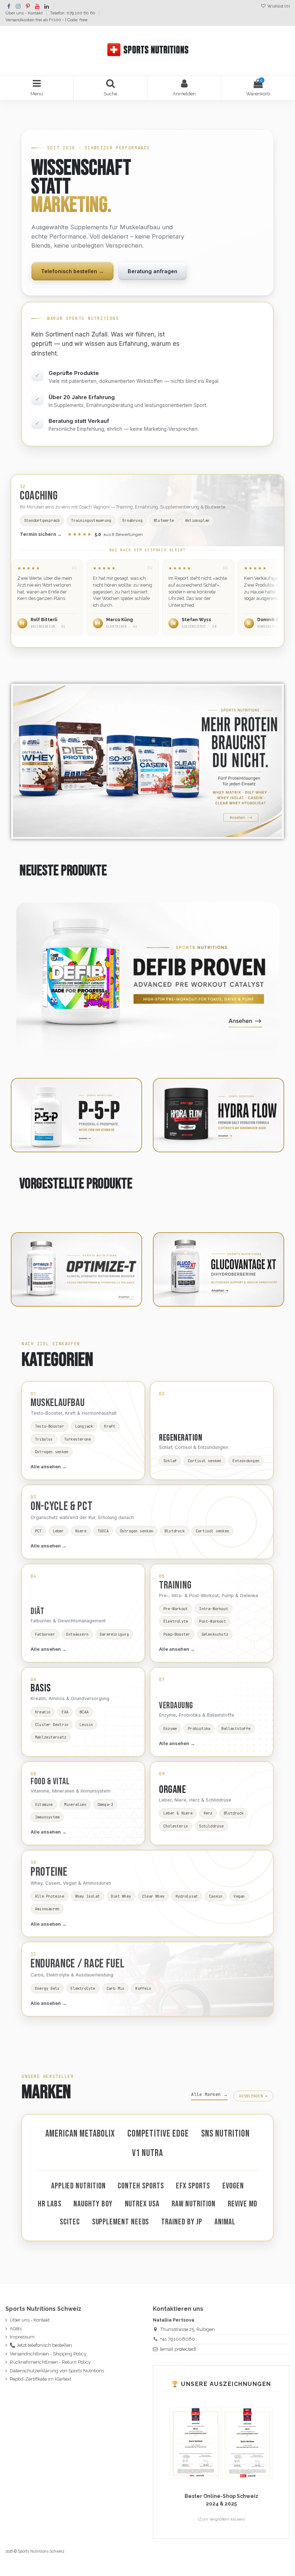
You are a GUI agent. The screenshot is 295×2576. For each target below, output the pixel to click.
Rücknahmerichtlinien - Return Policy (50, 2362)
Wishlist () (278, 6)
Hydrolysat (187, 1896)
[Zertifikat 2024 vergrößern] (248, 2443)
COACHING (39, 496)
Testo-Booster (49, 1426)
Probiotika (199, 1728)
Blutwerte (164, 520)
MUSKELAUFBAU (58, 1403)
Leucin (86, 1725)
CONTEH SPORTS (141, 2186)
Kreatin (43, 1712)
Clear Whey (153, 1896)
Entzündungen (246, 1461)
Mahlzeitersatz (51, 1737)
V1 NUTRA (147, 2153)
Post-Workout (212, 1621)
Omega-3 (105, 1804)
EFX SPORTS (193, 2186)
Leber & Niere (178, 1813)
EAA (65, 1712)
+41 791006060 (178, 2339)
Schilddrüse (211, 1826)
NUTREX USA (142, 2204)
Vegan (239, 1896)
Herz (208, 1813)
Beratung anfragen (153, 271)
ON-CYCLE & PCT (62, 1506)
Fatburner (45, 1634)
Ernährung (132, 520)
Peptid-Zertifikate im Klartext (40, 2379)
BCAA (84, 1712)
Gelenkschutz (215, 1634)
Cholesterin (176, 1826)
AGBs (16, 2329)
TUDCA (103, 1531)
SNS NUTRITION (226, 2134)
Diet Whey (121, 1896)
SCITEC (70, 2222)
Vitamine (44, 1804)
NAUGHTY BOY (93, 2204)
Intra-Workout (214, 1609)
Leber (58, 1531)
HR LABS (49, 2204)
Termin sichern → (41, 534)
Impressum (22, 2337)
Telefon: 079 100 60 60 (73, 13)
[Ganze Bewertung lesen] (47, 597)
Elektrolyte (176, 1621)
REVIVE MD (242, 2204)
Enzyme (170, 1728)
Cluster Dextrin (52, 1725)
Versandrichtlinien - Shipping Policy (48, 2354)
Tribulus (44, 1439)
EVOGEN (233, 2186)
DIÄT (37, 1611)
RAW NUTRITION (194, 2204)
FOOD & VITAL (50, 1782)
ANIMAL (225, 2222)
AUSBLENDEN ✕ (253, 2096)
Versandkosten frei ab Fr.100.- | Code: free (46, 20)
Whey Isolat (87, 1896)
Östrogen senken (52, 1452)
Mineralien (75, 1804)
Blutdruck (174, 1531)
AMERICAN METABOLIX (80, 2134)
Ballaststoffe (236, 1728)
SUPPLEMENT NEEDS (121, 2222)
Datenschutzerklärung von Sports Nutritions (57, 2371)
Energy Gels (47, 1988)
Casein (216, 1896)
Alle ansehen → (49, 1466)
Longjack (84, 1426)
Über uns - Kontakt (25, 13)
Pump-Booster (177, 1634)
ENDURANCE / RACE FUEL (78, 1964)
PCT (38, 1531)
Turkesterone (78, 1439)
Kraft (110, 1426)
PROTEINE (49, 1872)
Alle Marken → (209, 2094)
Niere (81, 1531)
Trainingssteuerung (91, 520)
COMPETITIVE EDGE (158, 2134)
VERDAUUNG (176, 1706)
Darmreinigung (114, 1634)
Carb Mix (115, 1988)
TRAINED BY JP (182, 2222)
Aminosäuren (47, 1909)
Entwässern (77, 1634)
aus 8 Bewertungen (105, 534)
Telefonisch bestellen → (72, 271)
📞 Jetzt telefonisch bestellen (41, 2345)
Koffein (143, 1988)
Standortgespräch (42, 520)
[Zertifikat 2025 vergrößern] (196, 2443)
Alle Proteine (49, 1896)
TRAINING (175, 1585)
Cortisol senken (205, 1461)
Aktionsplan (197, 520)
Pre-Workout (176, 1609)
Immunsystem (47, 1817)
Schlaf (170, 1461)
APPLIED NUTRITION (78, 2186)
